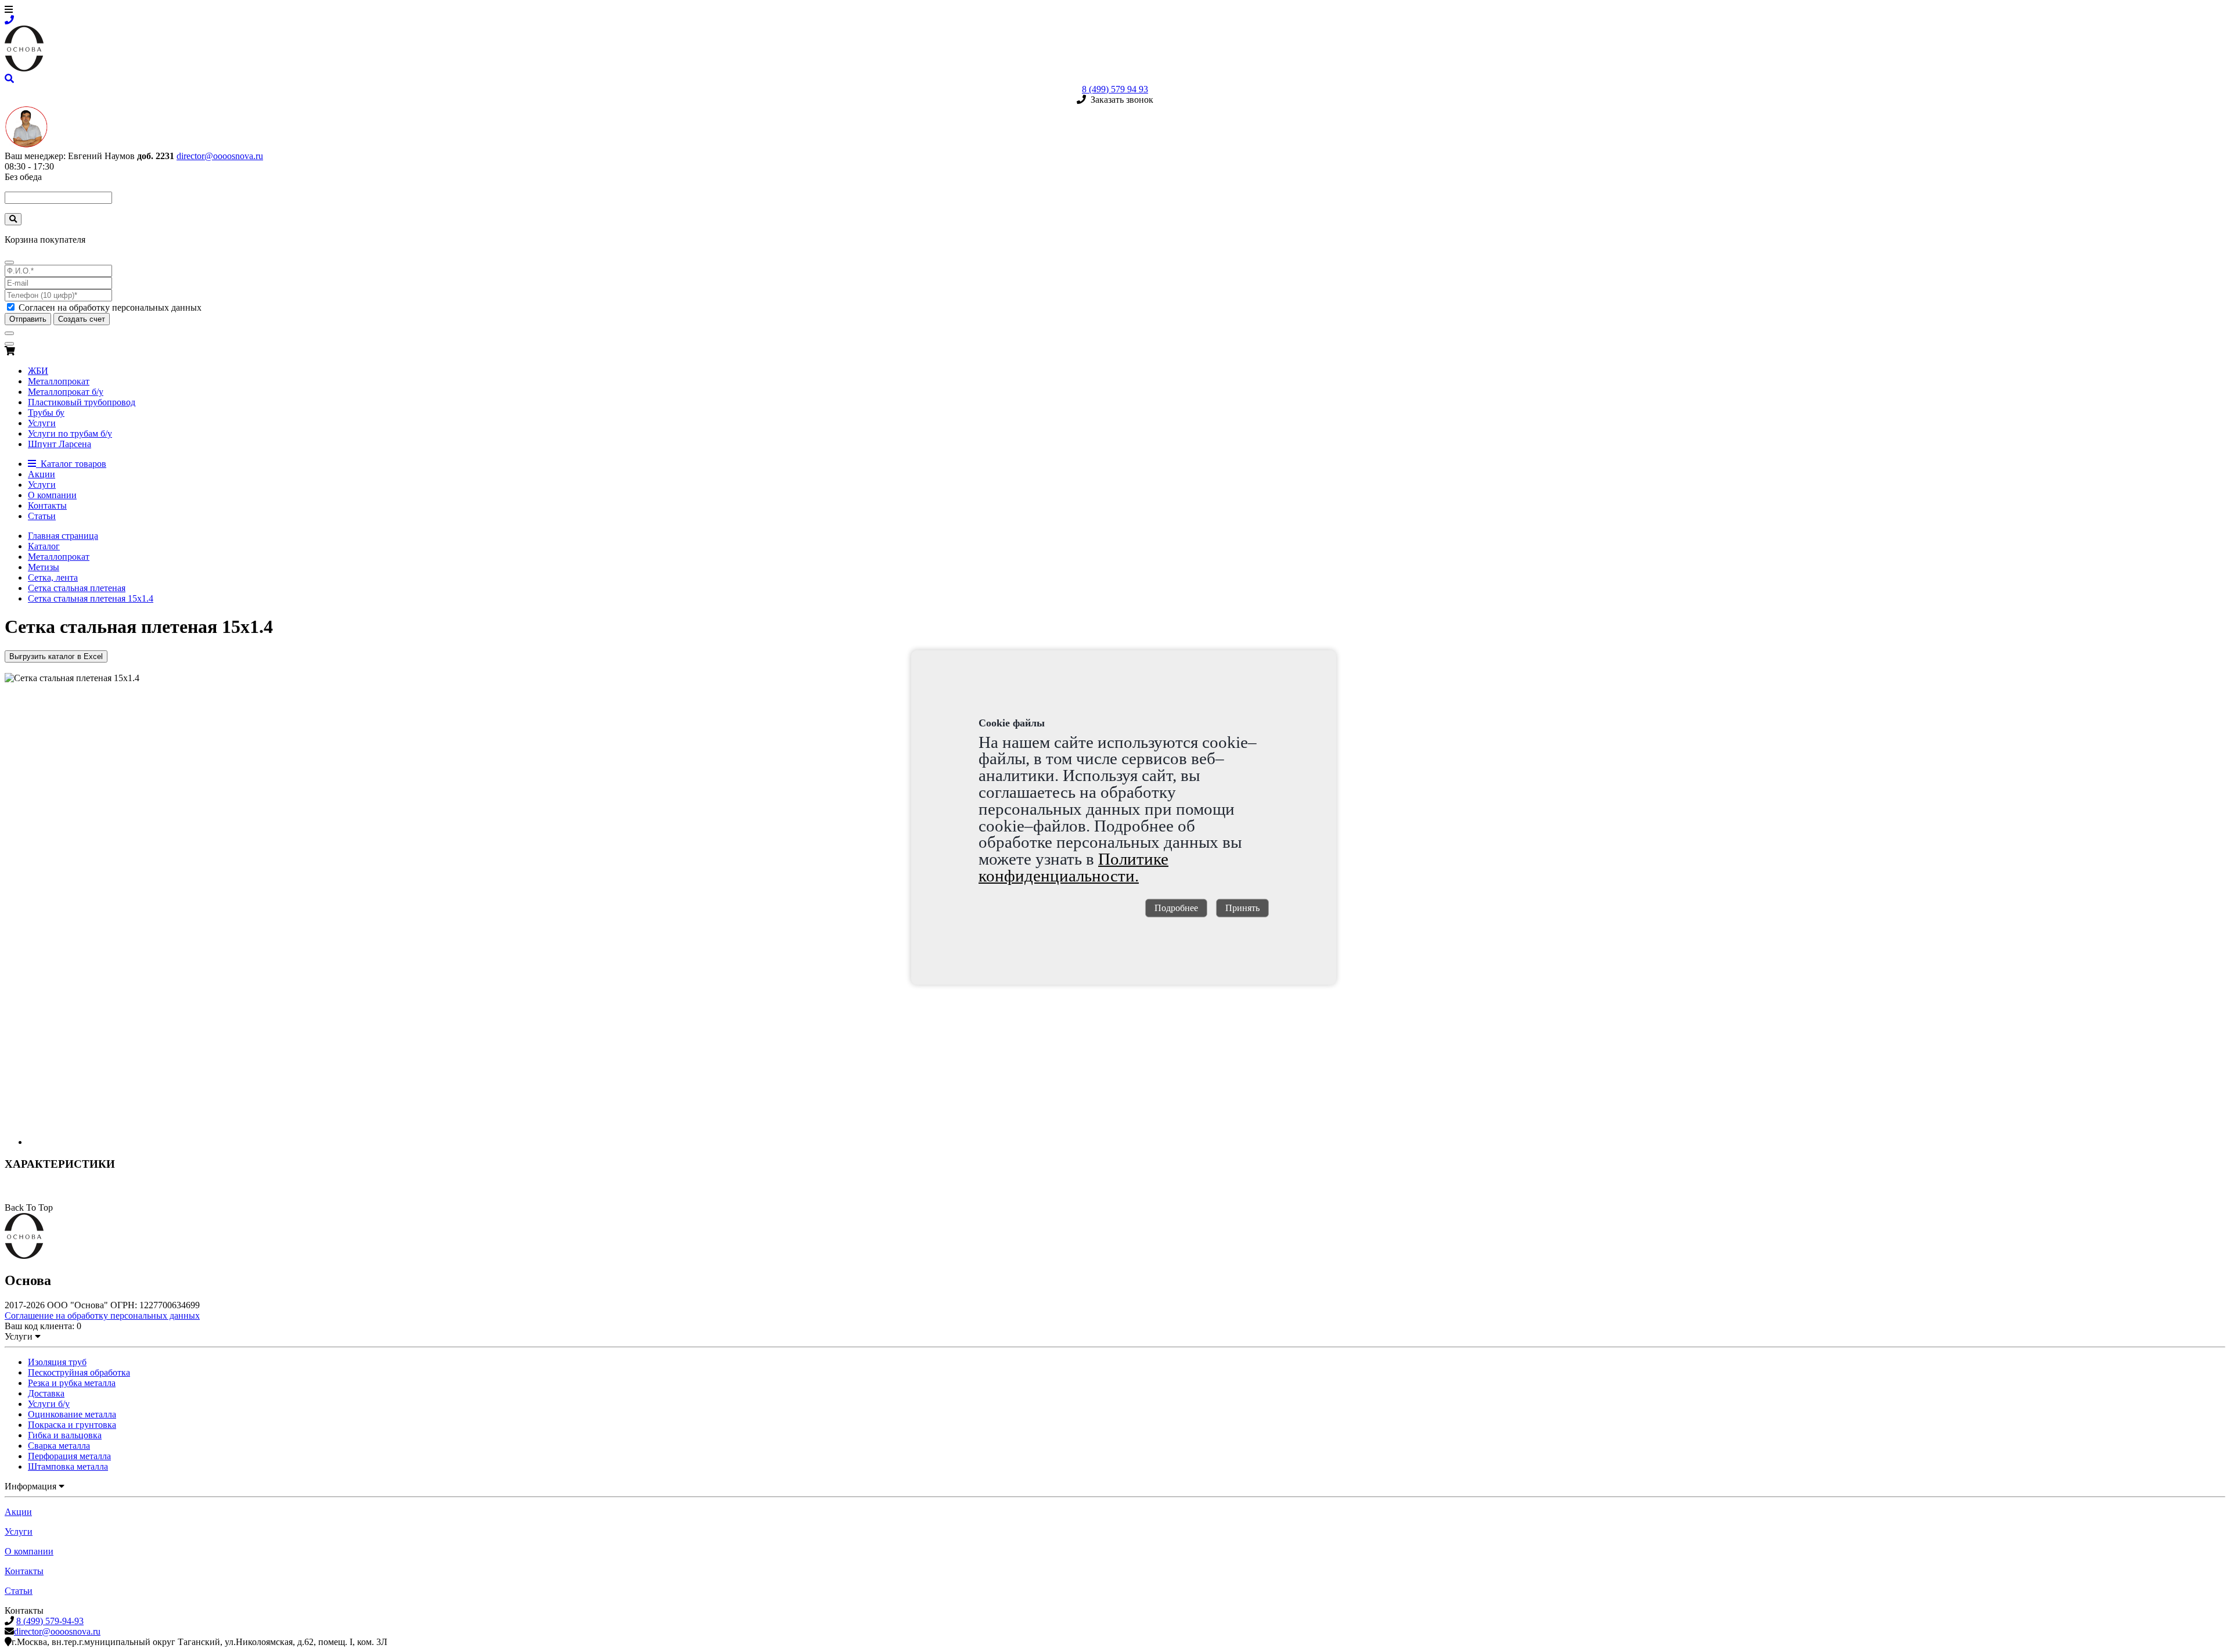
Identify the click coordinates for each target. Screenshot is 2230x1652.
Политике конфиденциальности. (1073, 867)
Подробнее (1176, 908)
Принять (1242, 908)
